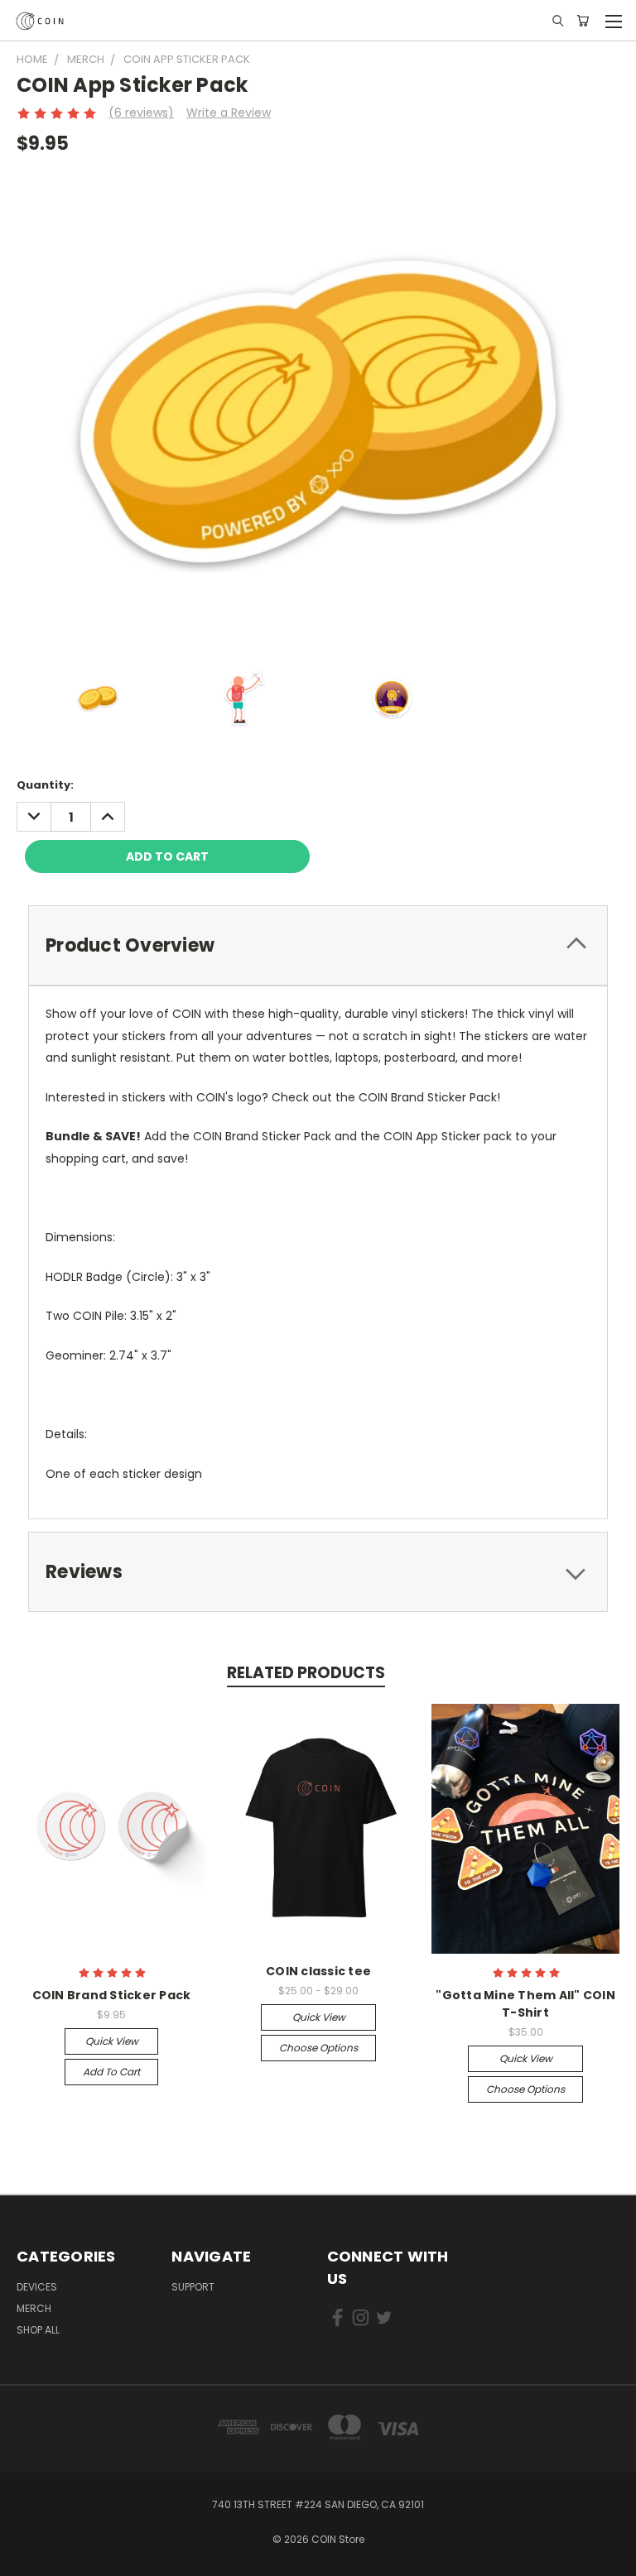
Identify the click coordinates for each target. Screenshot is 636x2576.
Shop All (38, 2330)
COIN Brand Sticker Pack (112, 1995)
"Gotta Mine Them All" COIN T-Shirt (525, 2004)
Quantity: (45, 785)
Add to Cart (111, 2072)
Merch (34, 2308)
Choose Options (318, 2048)
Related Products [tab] (306, 1673)
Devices (37, 2287)
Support (193, 2287)
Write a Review (229, 113)
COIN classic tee (318, 1971)
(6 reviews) (141, 113)
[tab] (318, 945)
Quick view (112, 2041)
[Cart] (583, 21)
